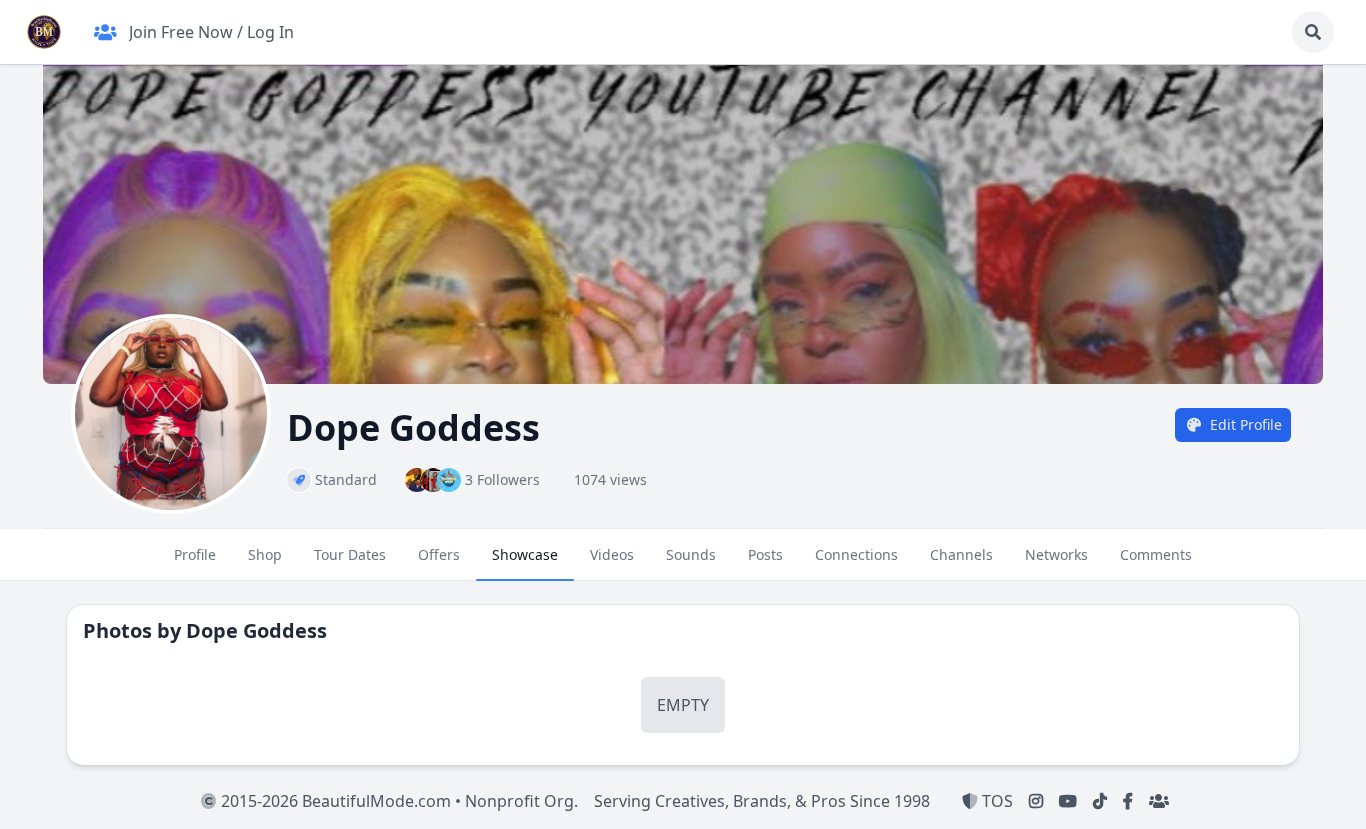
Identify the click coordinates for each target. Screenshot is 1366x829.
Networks (1056, 554)
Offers (439, 554)
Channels (961, 554)
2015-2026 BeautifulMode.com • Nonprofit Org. (397, 801)
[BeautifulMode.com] (44, 32)
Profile (195, 554)
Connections (856, 554)
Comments (1156, 554)
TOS (995, 801)
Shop (265, 554)
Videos (612, 554)
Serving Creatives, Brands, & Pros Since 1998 (762, 801)
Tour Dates (350, 554)
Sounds (691, 554)
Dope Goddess (256, 630)
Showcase (525, 554)
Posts (765, 554)
